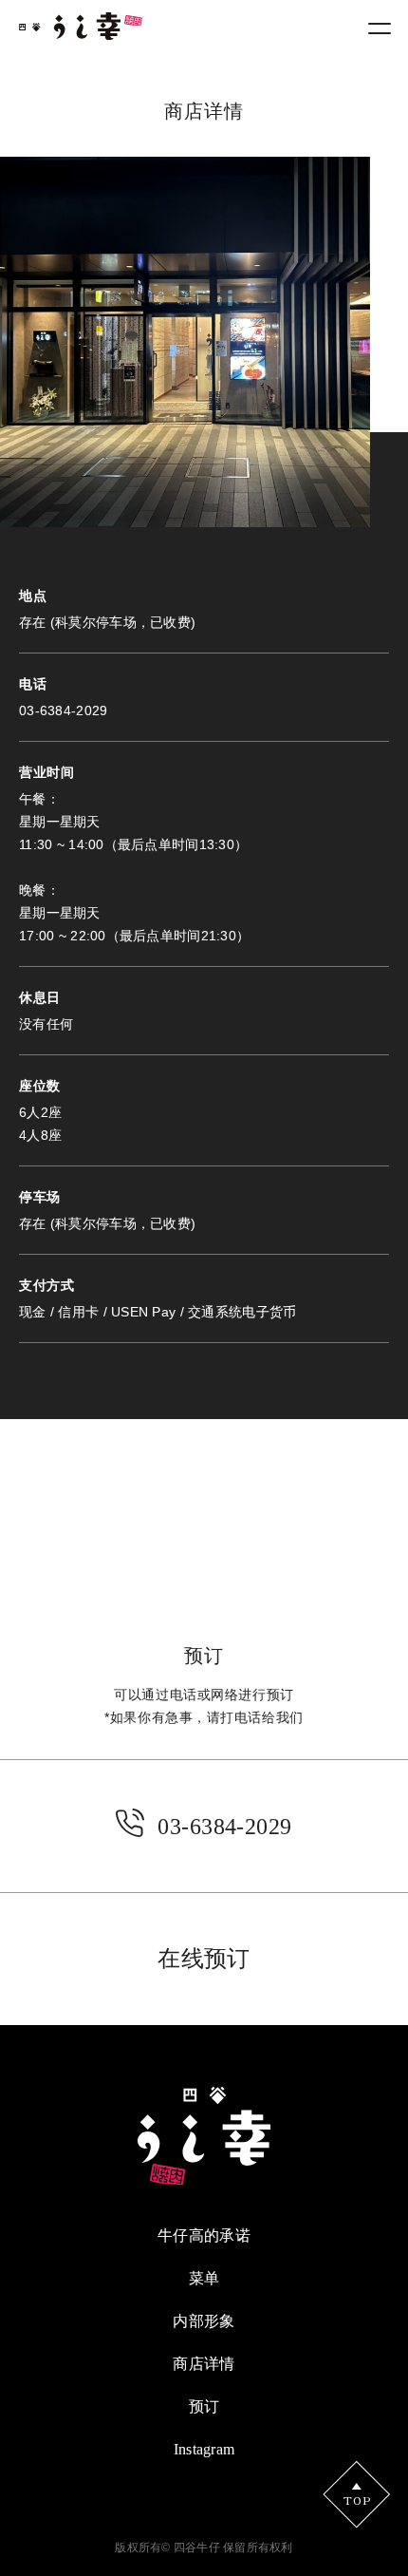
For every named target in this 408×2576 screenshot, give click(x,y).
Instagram (204, 2449)
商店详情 (204, 2364)
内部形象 (204, 2321)
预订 (204, 2406)
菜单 (204, 2278)
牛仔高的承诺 (204, 2235)
